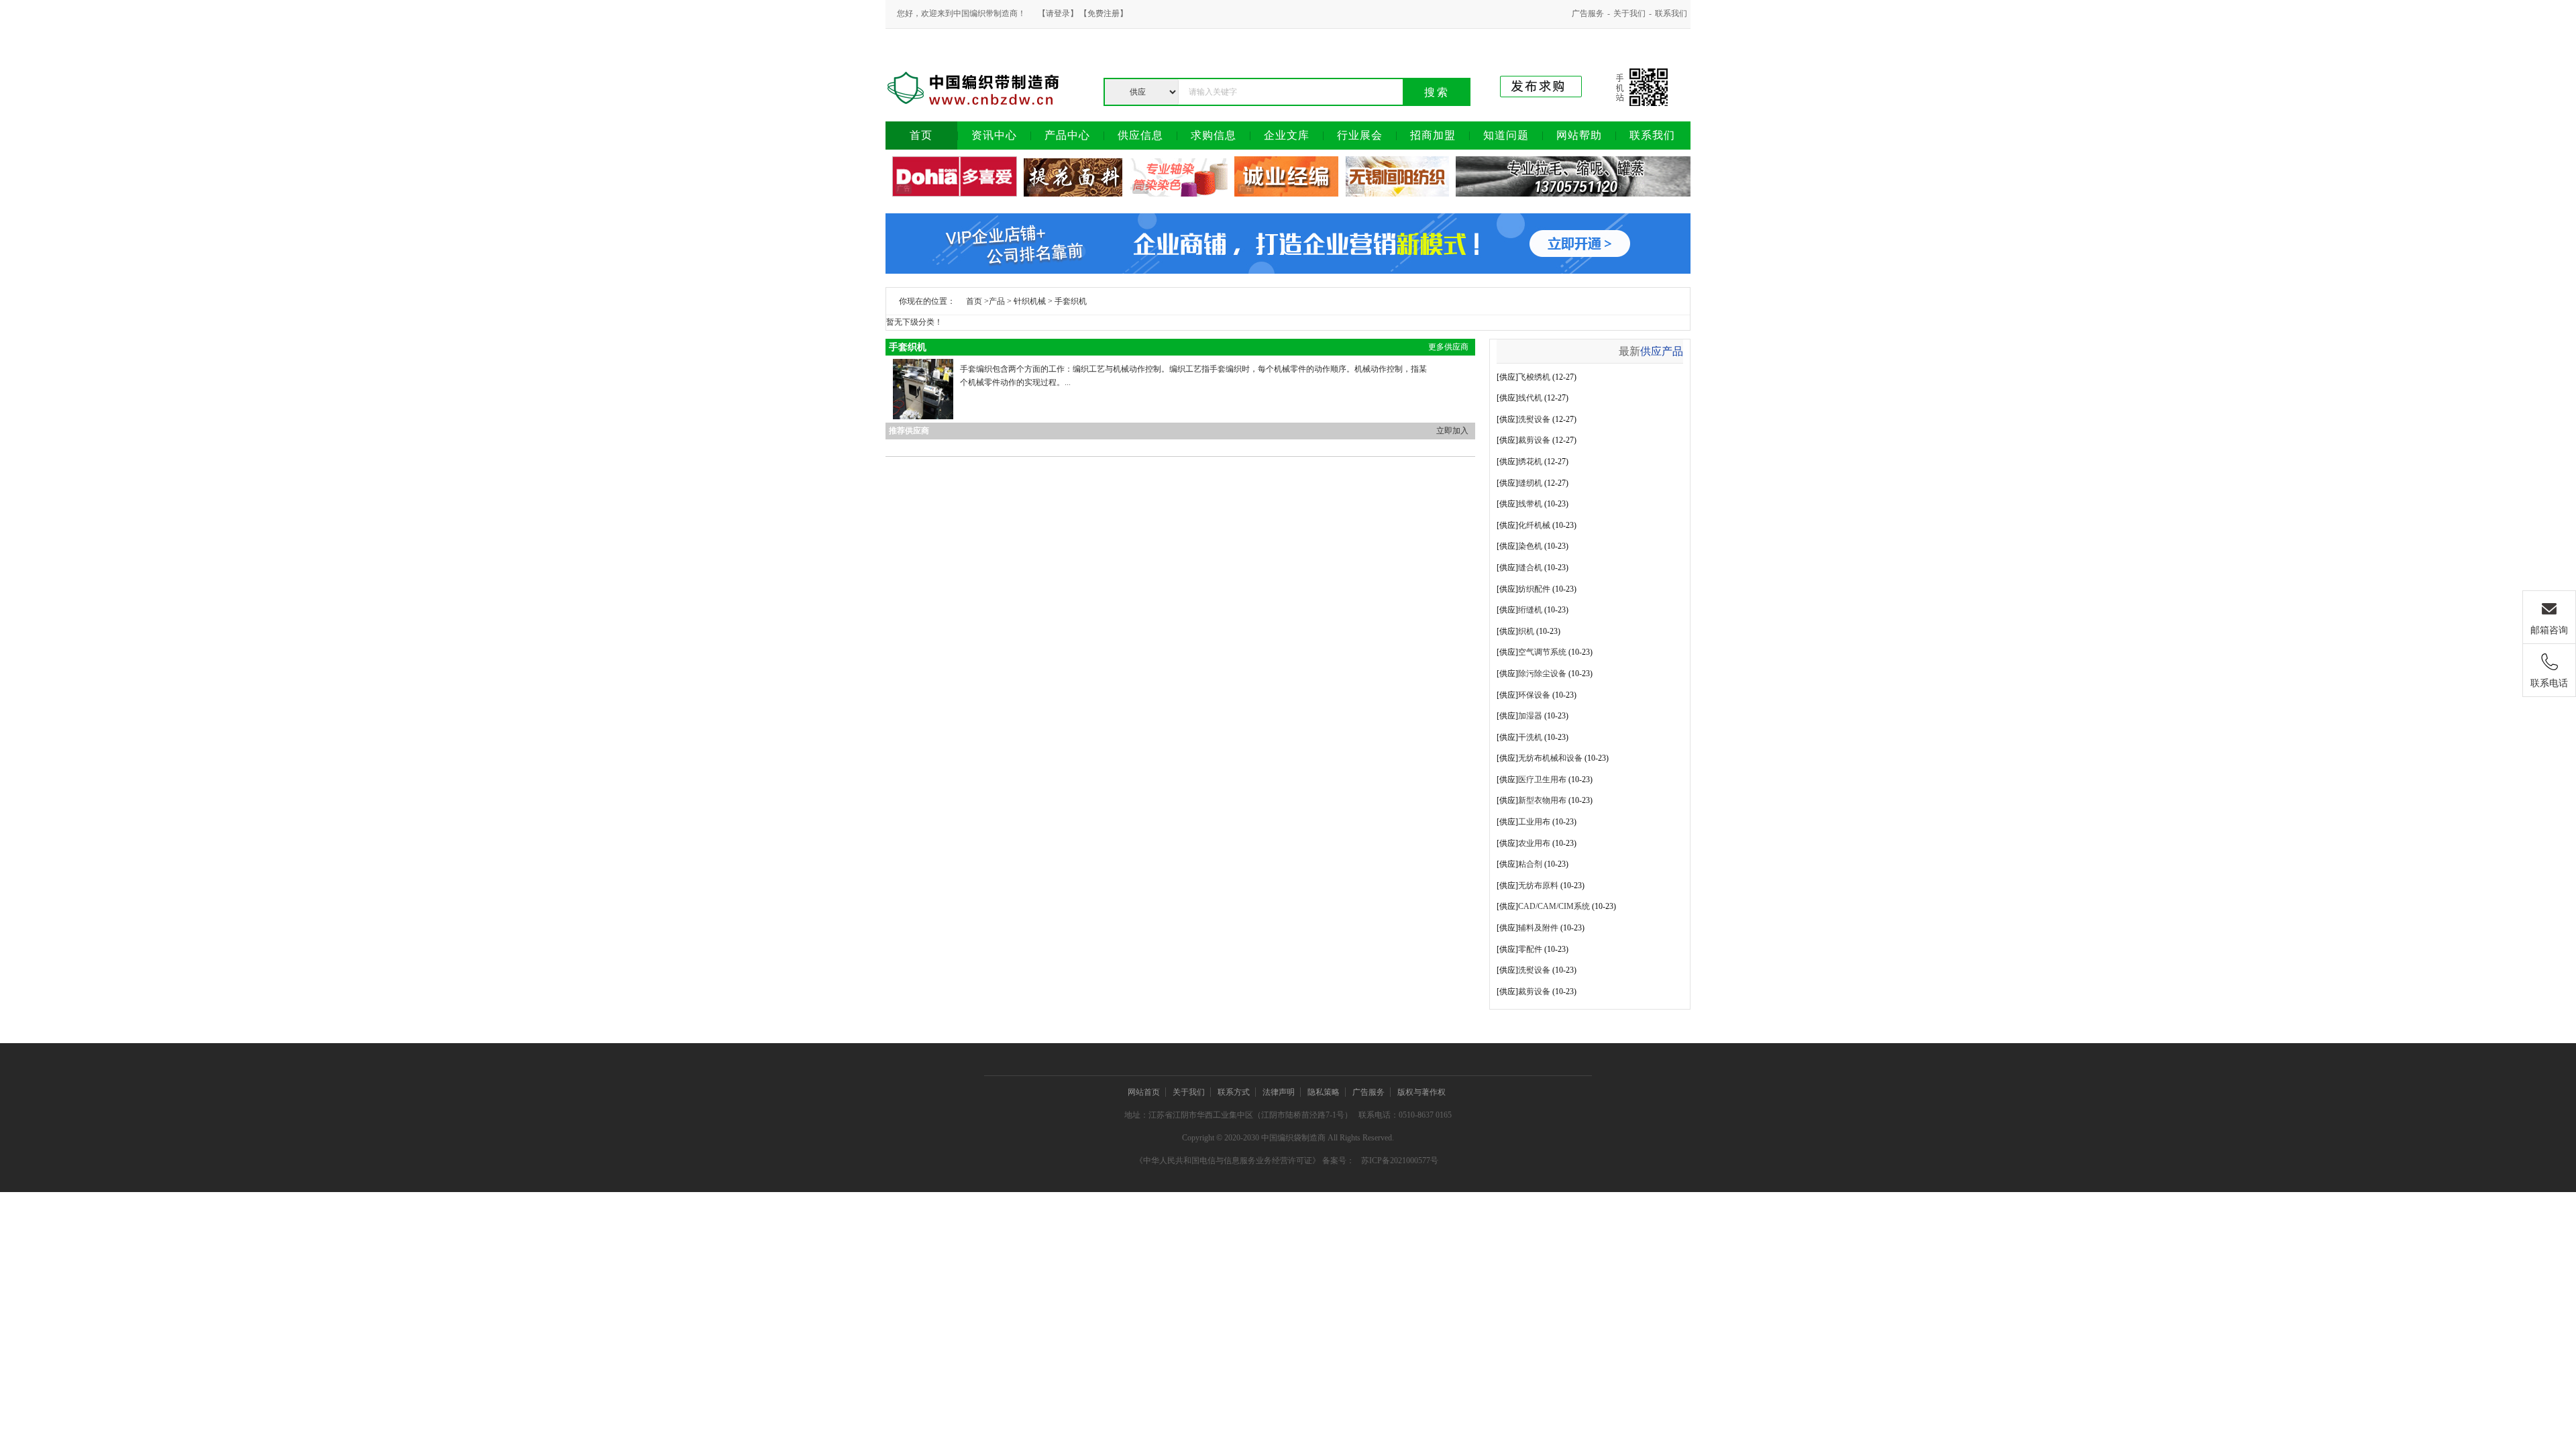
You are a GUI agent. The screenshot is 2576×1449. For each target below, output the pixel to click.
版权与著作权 (1421, 1092)
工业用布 (1534, 822)
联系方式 (1234, 1092)
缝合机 (1530, 568)
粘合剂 (1530, 864)
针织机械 (1030, 301)
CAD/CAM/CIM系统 (1554, 906)
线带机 (1530, 504)
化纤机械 (1534, 525)
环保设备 (1534, 695)
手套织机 (1071, 301)
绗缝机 (1530, 610)
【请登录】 (1058, 13)
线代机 (1530, 398)
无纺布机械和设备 (1550, 758)
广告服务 (1588, 13)
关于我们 (1629, 13)
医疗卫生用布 (1542, 780)
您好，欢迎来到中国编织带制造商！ (961, 13)
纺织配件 (1534, 589)
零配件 (1530, 949)
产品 (997, 301)
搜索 (1437, 92)
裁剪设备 (1534, 440)
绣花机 (1530, 462)
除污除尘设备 (1542, 674)
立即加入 (1452, 431)
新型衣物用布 (1542, 800)
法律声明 (1279, 1092)
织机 (1526, 631)
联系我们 (1671, 13)
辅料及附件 (1538, 928)
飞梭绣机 (1534, 377)
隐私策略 (1324, 1092)
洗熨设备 (1534, 419)
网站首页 (1144, 1092)
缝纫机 (1530, 483)
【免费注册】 (1104, 13)
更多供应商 (1448, 347)
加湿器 (1530, 716)
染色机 (1530, 546)
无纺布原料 (1538, 885)
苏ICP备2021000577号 (1400, 1161)
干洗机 (1530, 737)
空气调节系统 (1542, 652)
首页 (974, 301)
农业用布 (1534, 843)
